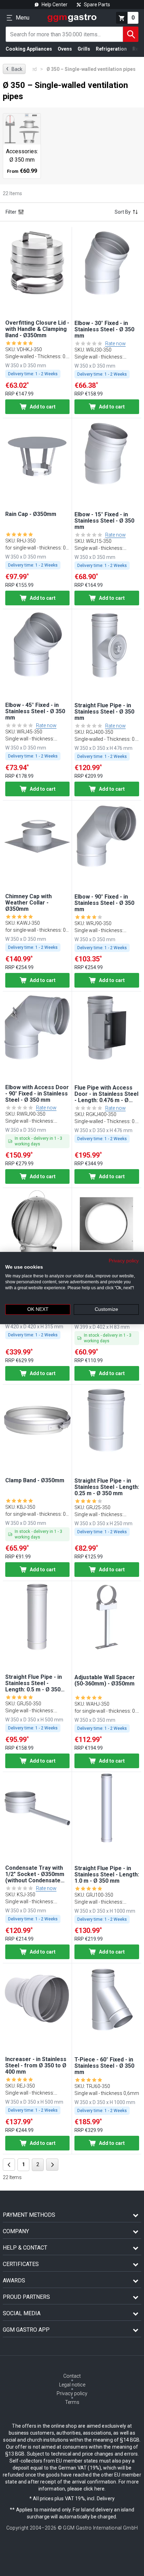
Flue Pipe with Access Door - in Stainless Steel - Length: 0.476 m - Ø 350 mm (106, 1094)
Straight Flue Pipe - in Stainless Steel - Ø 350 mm (104, 712)
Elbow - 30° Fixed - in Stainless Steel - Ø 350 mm (104, 330)
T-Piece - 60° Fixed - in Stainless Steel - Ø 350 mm (104, 2066)
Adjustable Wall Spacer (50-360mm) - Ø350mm (105, 1681)
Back (14, 69)
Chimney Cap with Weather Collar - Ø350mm (28, 903)
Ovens (65, 49)
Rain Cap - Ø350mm (31, 514)
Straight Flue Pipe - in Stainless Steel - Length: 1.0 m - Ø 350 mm (107, 1875)
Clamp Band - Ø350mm (35, 1481)
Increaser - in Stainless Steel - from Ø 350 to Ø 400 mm (36, 2066)
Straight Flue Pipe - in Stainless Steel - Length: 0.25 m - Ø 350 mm (107, 1487)
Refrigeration (111, 49)
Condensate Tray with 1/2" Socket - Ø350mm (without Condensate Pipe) (35, 1874)
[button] (37, 263)
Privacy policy (124, 1261)
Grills (84, 49)
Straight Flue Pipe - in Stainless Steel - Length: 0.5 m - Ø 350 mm (34, 1683)
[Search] (131, 34)
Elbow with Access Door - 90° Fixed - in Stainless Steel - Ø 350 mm (37, 1094)
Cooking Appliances (29, 49)
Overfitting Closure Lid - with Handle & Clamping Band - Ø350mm (37, 329)
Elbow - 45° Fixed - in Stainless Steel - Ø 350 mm (35, 711)
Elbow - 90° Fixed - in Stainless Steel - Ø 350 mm (104, 903)
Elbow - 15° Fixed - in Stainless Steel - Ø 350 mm (104, 521)
